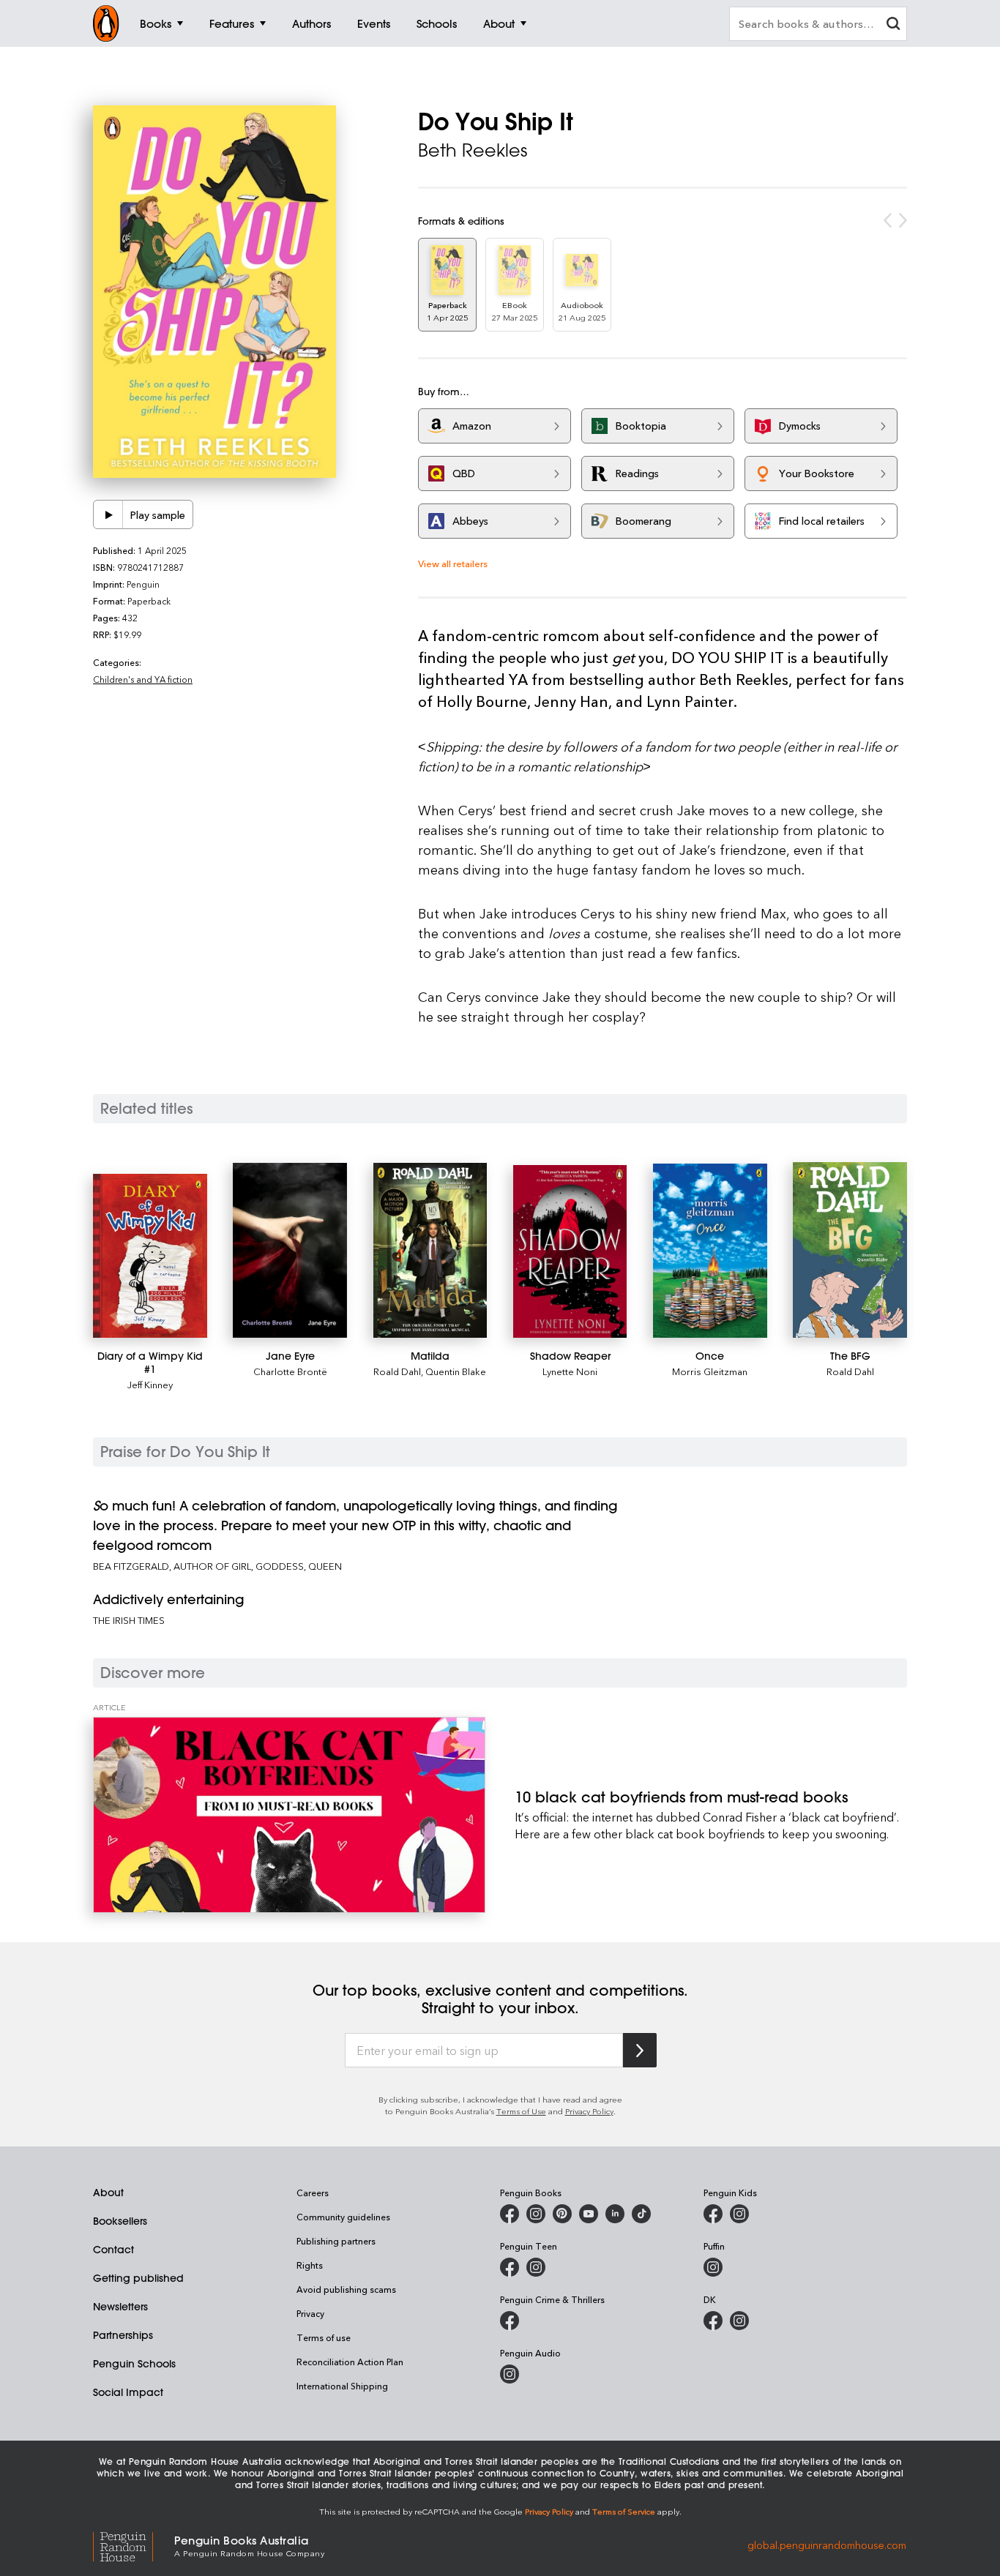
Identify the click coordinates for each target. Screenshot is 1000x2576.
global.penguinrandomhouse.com (827, 2545)
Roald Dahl (397, 1371)
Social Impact (128, 2392)
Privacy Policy (589, 2111)
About (108, 2193)
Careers (313, 2193)
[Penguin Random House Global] (134, 2545)
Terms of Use (521, 2111)
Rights (310, 2265)
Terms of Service (624, 2511)
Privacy (310, 2313)
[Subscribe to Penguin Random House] (640, 2050)
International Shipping (342, 2386)
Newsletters (120, 2307)
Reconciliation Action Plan (350, 2362)
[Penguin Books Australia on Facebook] (510, 2214)
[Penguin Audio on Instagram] (510, 2374)
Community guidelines (343, 2217)
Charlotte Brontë (290, 1371)
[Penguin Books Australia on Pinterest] (562, 2214)
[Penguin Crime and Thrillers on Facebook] (510, 2321)
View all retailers (453, 563)
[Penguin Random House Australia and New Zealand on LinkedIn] (615, 2214)
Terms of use (324, 2337)
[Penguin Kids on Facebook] (713, 2214)
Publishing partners (336, 2241)
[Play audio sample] (108, 514)
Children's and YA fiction (143, 679)
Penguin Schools (134, 2364)
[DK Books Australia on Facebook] (713, 2321)
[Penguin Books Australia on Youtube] (589, 2214)
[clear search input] (893, 25)
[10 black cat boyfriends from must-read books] (289, 1815)
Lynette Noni (570, 1371)
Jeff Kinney (150, 1384)
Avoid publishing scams (346, 2289)
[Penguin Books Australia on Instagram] (536, 2214)
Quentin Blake (456, 1371)
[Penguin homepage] (106, 23)
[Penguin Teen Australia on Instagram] (536, 2267)
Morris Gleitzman (710, 1371)
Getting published (138, 2278)
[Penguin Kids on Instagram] (739, 2214)
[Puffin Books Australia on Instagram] (713, 2267)
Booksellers (120, 2221)
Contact (113, 2250)
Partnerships (123, 2335)
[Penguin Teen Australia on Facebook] (510, 2267)
